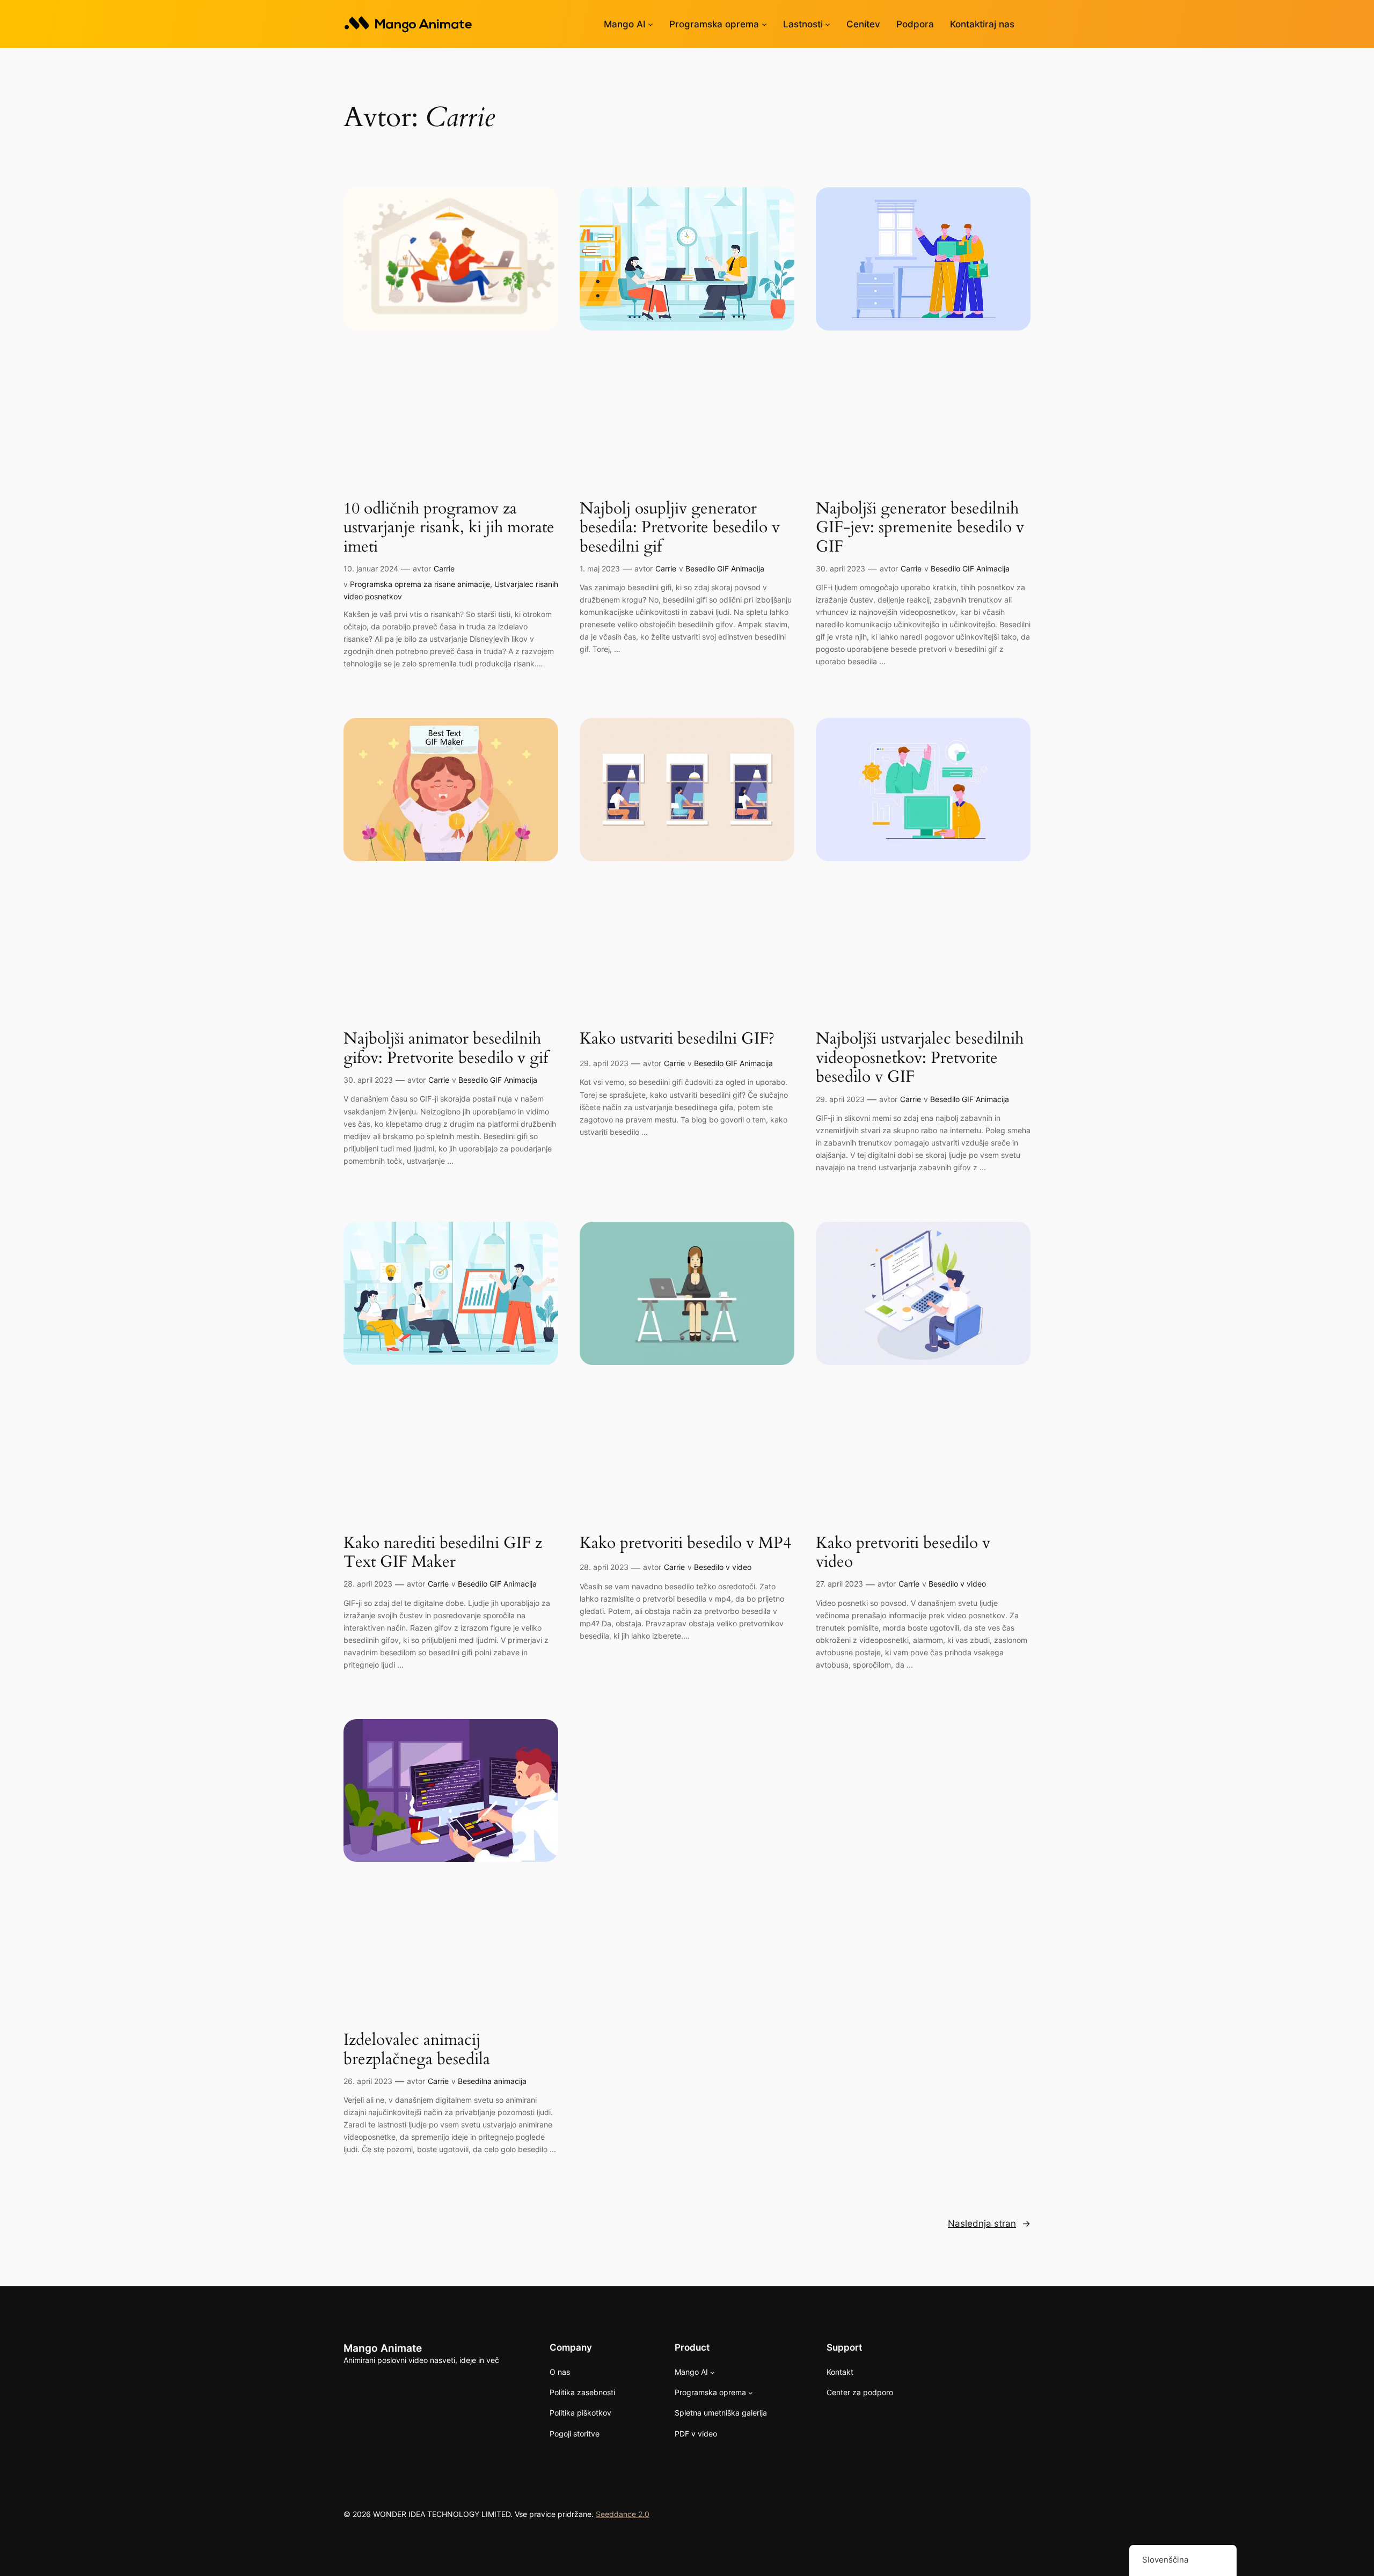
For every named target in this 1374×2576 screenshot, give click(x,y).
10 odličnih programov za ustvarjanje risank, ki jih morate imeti (449, 528)
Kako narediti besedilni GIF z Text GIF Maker (443, 1553)
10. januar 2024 (371, 568)
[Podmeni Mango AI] (651, 24)
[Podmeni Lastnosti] (828, 24)
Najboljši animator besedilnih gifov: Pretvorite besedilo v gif (446, 1049)
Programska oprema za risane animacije (420, 584)
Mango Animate (383, 2348)
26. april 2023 (368, 2081)
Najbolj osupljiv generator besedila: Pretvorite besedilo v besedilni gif (680, 528)
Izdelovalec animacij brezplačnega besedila (417, 2050)
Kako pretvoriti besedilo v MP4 (685, 1544)
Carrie (444, 568)
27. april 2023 (839, 1584)
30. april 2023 (841, 568)
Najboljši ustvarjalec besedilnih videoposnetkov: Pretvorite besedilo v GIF (920, 1058)
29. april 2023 (604, 1063)
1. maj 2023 (600, 568)
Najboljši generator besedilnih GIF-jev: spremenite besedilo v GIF (920, 528)
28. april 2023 (368, 1584)
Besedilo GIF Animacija (725, 568)
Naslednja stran (989, 2223)
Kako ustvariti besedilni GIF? (677, 1039)
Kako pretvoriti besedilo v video (903, 1553)
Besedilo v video (723, 1567)
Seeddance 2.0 (623, 2514)
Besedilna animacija (492, 2081)
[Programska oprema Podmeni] (764, 24)
